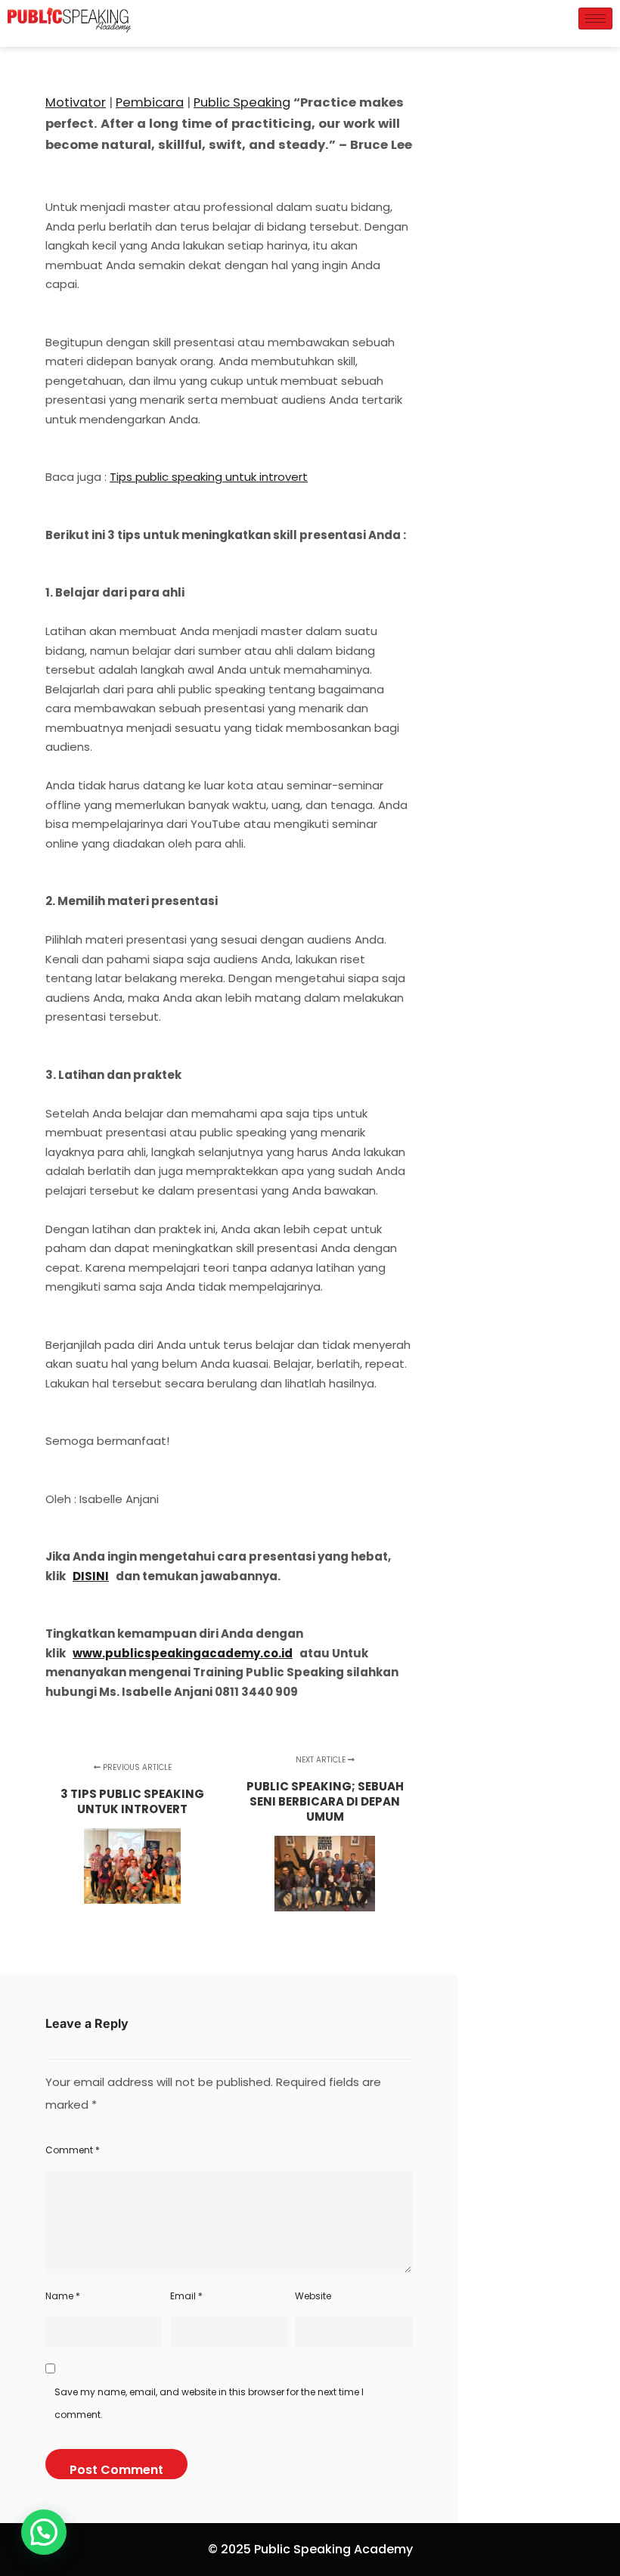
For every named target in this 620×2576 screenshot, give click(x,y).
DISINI (91, 1576)
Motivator (76, 102)
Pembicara (150, 102)
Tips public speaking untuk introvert (209, 477)
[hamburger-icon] (595, 19)
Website (313, 2296)
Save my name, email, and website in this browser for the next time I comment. (209, 2403)
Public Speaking (242, 102)
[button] (44, 2532)
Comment (73, 2150)
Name (63, 2296)
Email (186, 2296)
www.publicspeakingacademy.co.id (183, 1653)
